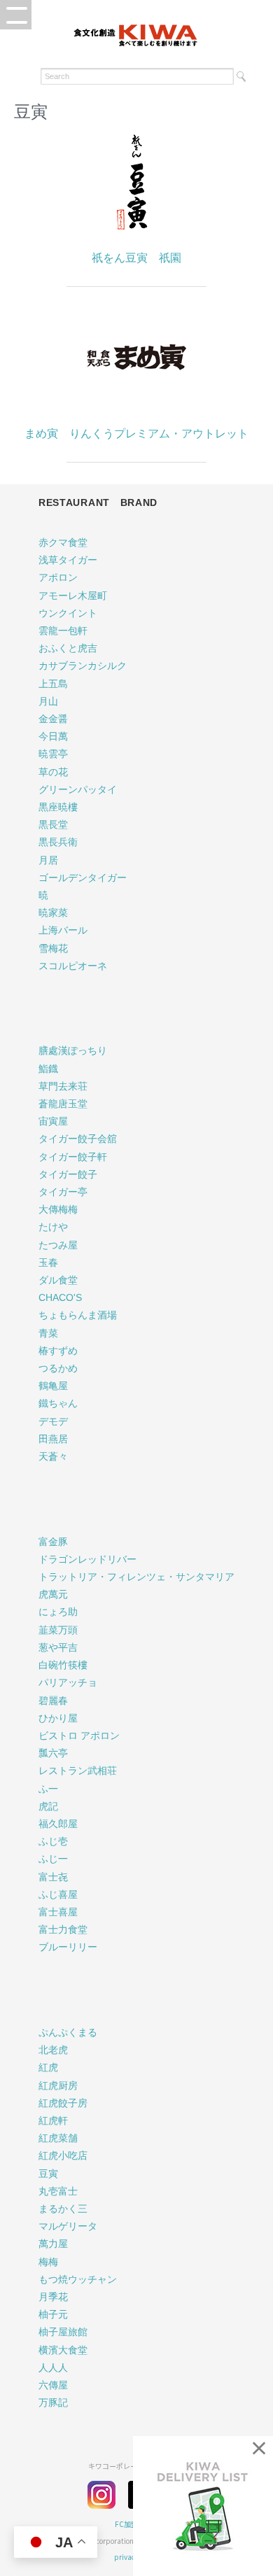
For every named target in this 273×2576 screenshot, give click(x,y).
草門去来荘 (63, 1086)
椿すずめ (58, 1351)
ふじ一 (53, 1859)
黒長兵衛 (58, 842)
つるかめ (58, 1368)
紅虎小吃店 (63, 2155)
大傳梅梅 (58, 1209)
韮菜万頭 (58, 1630)
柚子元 (53, 2314)
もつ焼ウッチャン (78, 2279)
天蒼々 (53, 1456)
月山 (48, 701)
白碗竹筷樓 (63, 1665)
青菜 (48, 1333)
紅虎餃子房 (63, 2103)
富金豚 (53, 1542)
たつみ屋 (58, 1245)
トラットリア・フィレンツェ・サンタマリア (136, 1577)
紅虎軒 (53, 2120)
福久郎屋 (58, 1824)
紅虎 (48, 2067)
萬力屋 (53, 2244)
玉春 (48, 1262)
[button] (16, 15)
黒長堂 (53, 824)
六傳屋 (53, 2385)
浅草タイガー (68, 560)
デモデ (53, 1421)
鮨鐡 (48, 1069)
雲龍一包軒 (63, 631)
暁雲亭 (53, 754)
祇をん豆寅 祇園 (136, 258)
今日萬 (53, 736)
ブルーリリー (68, 1947)
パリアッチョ (68, 1682)
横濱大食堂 (63, 2350)
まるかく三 (63, 2209)
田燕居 (53, 1439)
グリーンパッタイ (78, 789)
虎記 (48, 1806)
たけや (53, 1227)
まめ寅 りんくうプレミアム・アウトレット (136, 434)
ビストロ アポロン (79, 1736)
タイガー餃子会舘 (78, 1139)
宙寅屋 (53, 1121)
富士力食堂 (63, 1929)
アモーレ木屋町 (73, 596)
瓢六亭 (53, 1753)
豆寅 (48, 2174)
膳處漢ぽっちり (73, 1050)
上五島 (53, 684)
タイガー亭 (63, 1192)
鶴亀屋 (53, 1386)
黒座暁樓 (58, 807)
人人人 (53, 2367)
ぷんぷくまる (68, 2032)
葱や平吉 (58, 1647)
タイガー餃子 (68, 1174)
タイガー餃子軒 (73, 1157)
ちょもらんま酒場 (78, 1315)
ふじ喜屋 (58, 1894)
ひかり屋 (58, 1718)
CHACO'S (60, 1297)
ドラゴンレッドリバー (87, 1559)
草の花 (53, 772)
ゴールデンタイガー (83, 878)
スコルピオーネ (73, 966)
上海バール (63, 930)
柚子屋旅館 (63, 2332)
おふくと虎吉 (68, 648)
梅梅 (48, 2262)
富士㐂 (53, 1877)
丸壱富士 (58, 2191)
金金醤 (53, 719)
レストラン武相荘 (78, 1771)
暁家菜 (53, 913)
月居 (48, 860)
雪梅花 (53, 948)
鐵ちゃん (58, 1403)
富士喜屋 (58, 1912)
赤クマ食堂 (63, 542)
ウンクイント (68, 613)
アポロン (58, 577)
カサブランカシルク (83, 666)
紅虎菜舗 (58, 2138)
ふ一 (48, 1789)
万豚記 (53, 2402)
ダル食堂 (58, 1280)
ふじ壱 (53, 1841)
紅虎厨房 (58, 2085)
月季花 (53, 2297)
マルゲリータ (68, 2226)
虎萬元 (53, 1594)
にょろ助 (58, 1612)
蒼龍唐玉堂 (63, 1104)
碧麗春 (53, 1701)
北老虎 (53, 2050)
